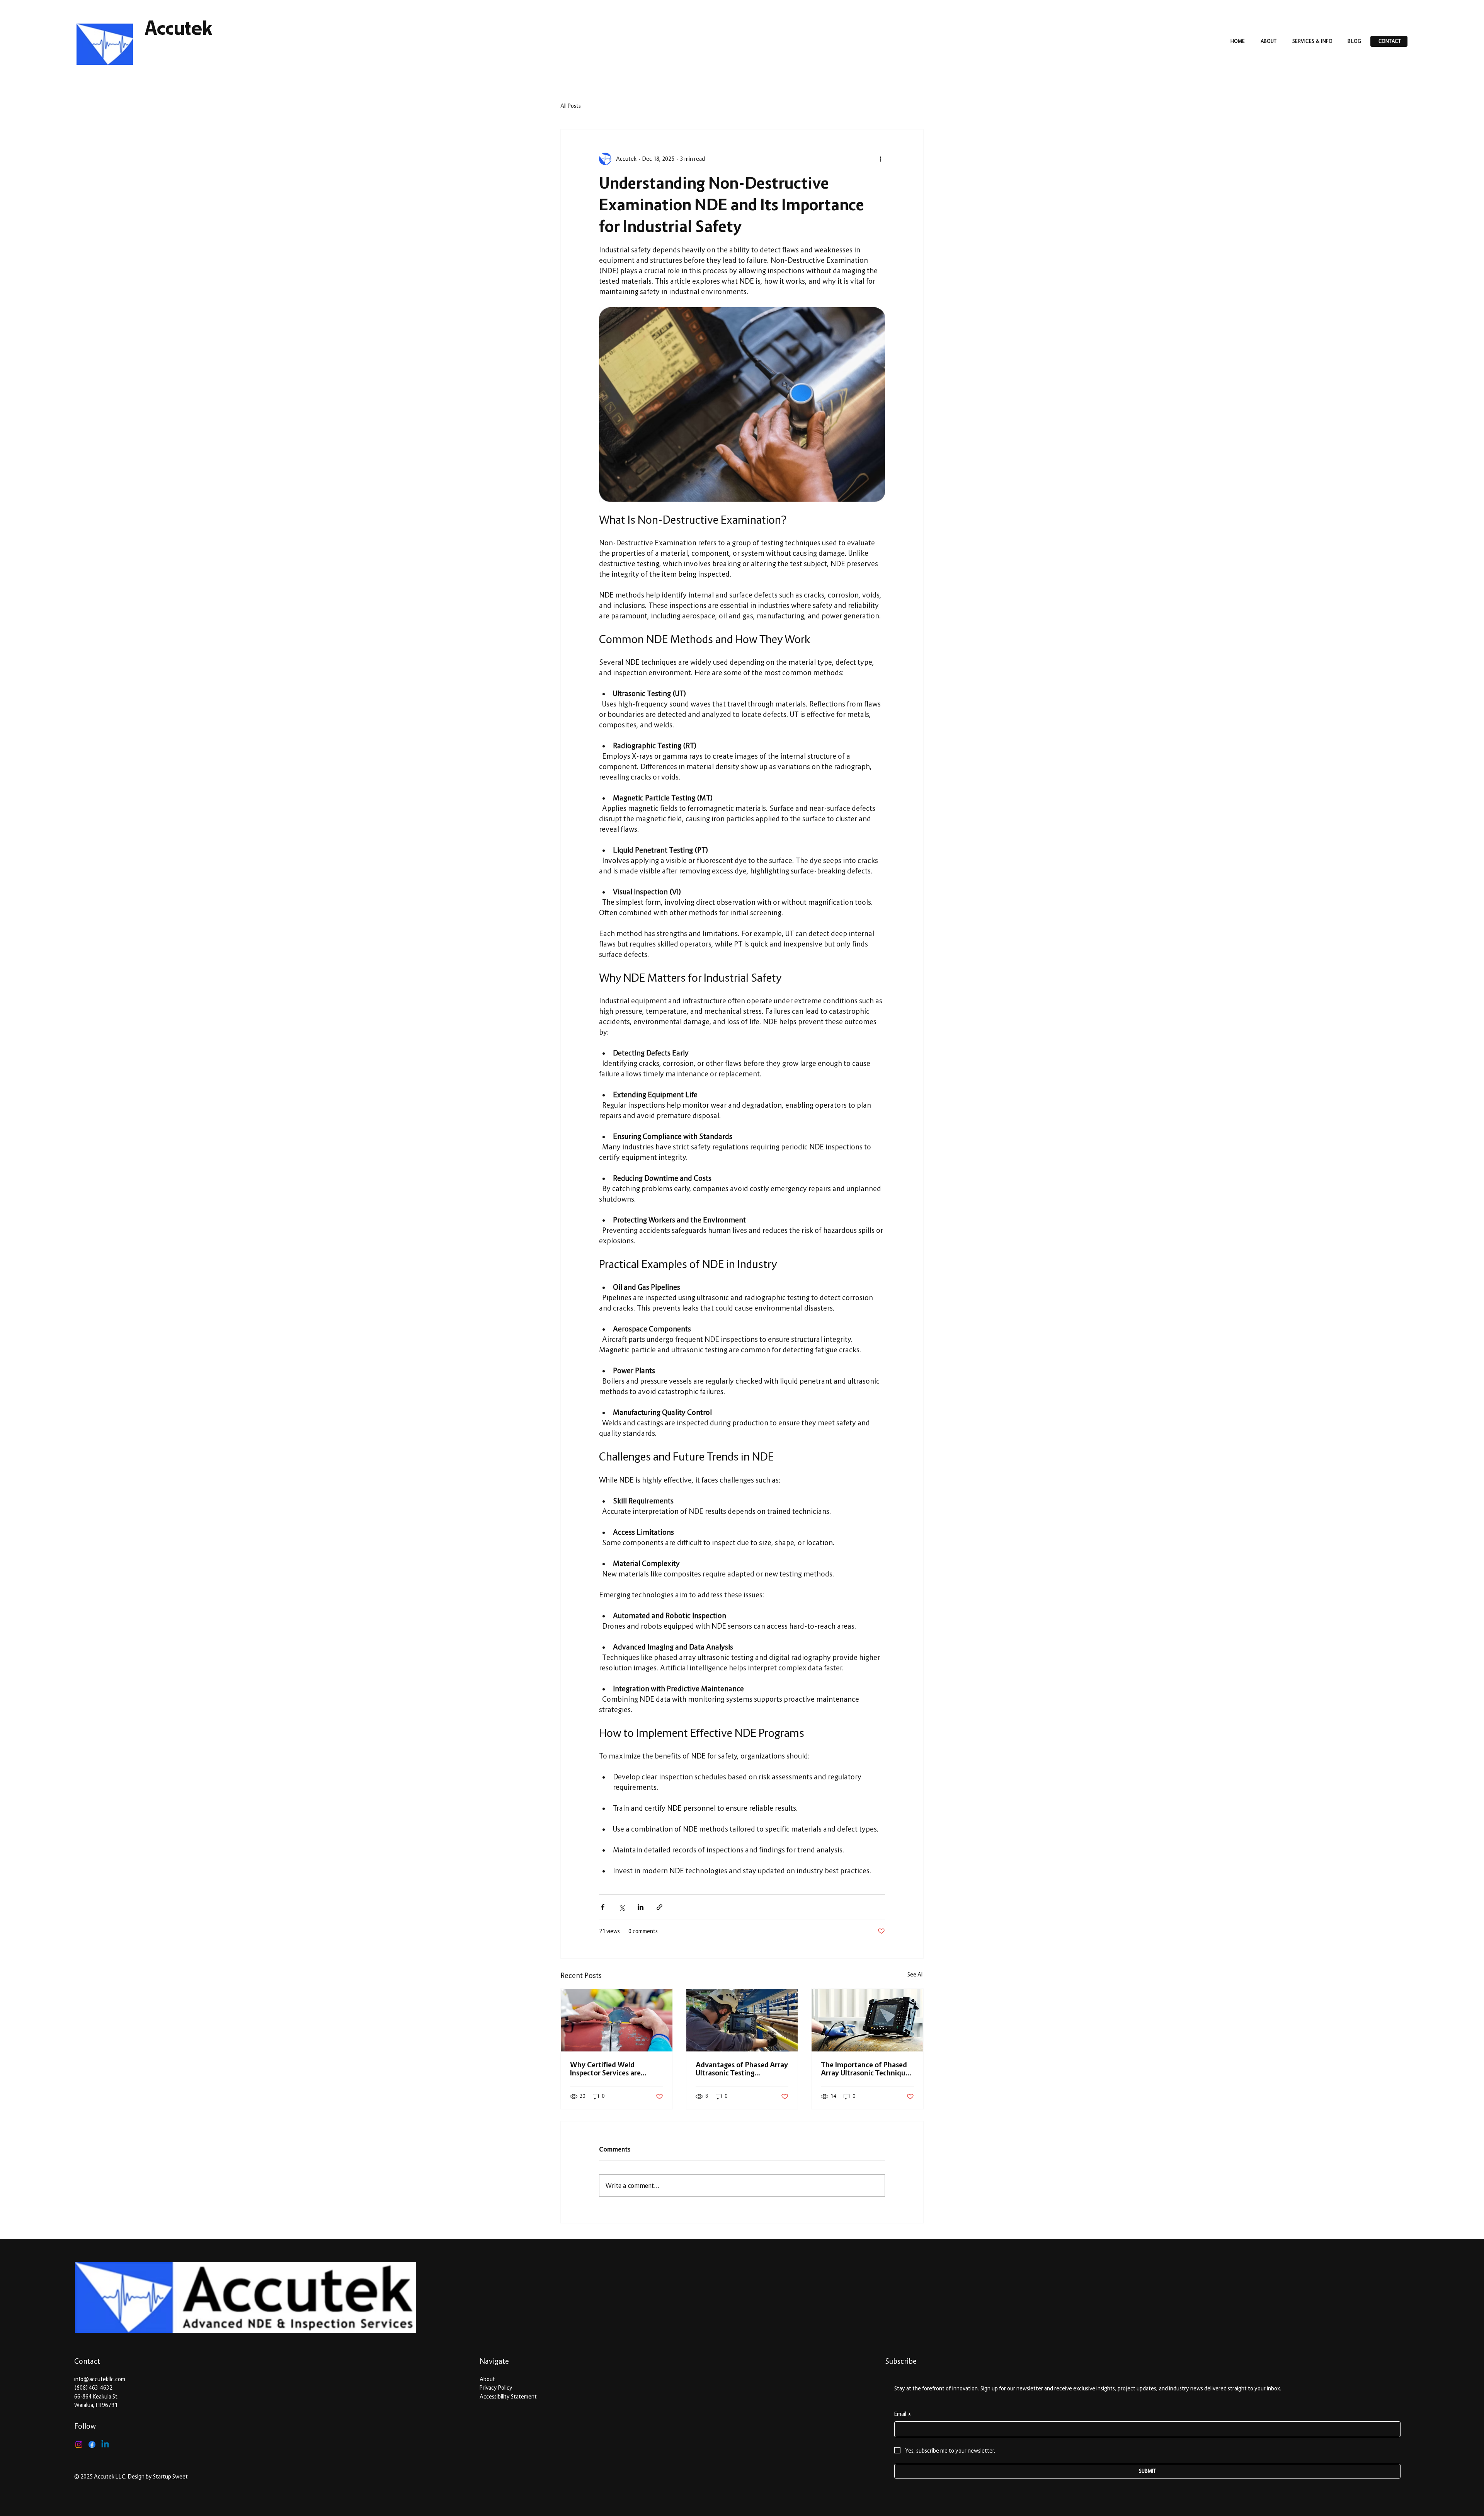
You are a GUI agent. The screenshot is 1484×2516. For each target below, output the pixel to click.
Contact (87, 2361)
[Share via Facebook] (603, 1907)
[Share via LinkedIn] (641, 1907)
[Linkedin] (105, 2445)
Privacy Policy (496, 2387)
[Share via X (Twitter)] (622, 1907)
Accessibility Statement (508, 2396)
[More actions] (880, 159)
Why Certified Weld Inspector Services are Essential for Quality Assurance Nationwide (607, 2069)
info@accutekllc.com (100, 2379)
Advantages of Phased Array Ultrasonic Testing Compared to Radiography (742, 2069)
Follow (85, 2426)
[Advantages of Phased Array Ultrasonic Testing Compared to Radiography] (742, 2020)
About (487, 2379)
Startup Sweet (170, 2476)
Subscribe (901, 2361)
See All (916, 1974)
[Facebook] (92, 2445)
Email (903, 2414)
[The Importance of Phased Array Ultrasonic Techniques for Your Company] (867, 2020)
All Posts (571, 106)
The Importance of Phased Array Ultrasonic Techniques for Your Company (867, 2069)
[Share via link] (659, 1907)
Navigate (494, 2361)
